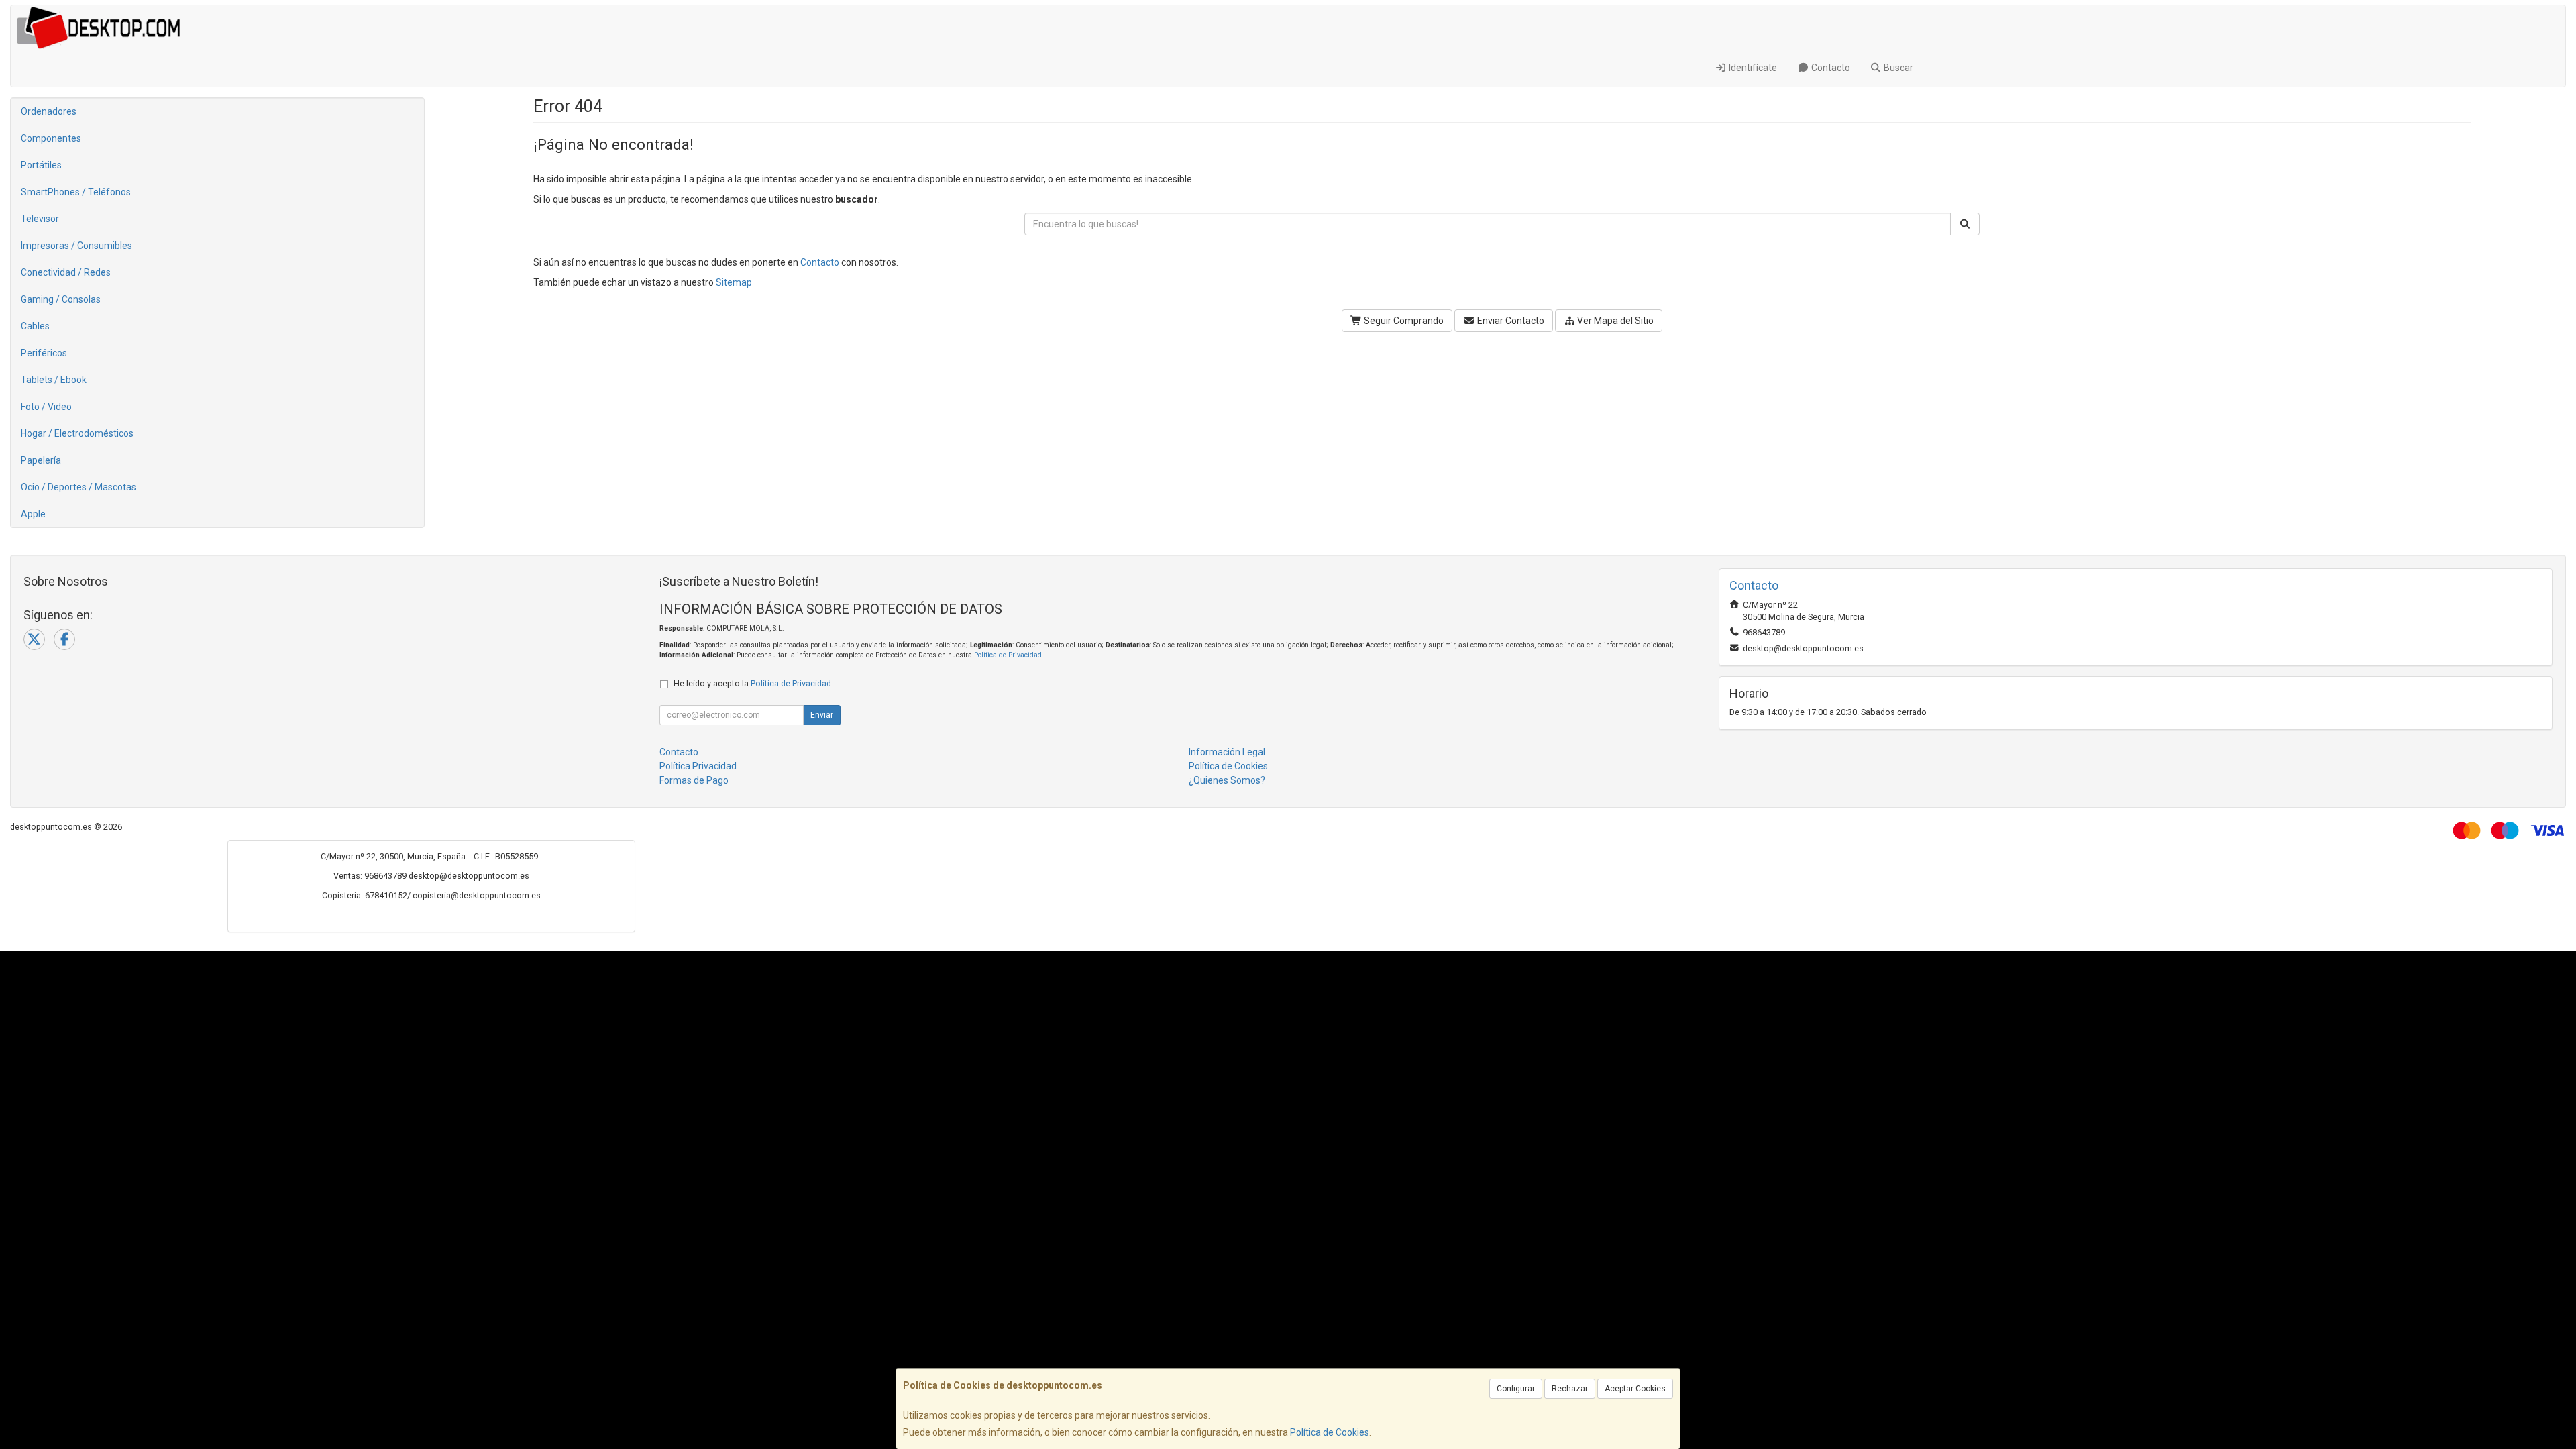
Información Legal (1227, 752)
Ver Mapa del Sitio (1614, 321)
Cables (35, 326)
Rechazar (1570, 1389)
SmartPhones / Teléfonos (76, 192)
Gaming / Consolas (61, 299)
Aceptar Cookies (1635, 1389)
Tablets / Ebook (54, 380)
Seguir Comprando (1403, 321)
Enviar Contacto (1510, 321)
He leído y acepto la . (753, 683)
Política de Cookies (1330, 1432)
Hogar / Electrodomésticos (77, 433)
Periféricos (44, 353)
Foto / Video (46, 407)
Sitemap (734, 282)
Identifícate (1752, 68)
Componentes (51, 138)
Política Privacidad (698, 766)
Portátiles (41, 165)
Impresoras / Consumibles (76, 246)
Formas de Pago (694, 780)
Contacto (1830, 68)
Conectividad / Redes (66, 272)
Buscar (1897, 68)
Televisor (40, 219)
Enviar (822, 715)
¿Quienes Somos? (1227, 780)
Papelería (41, 460)
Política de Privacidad (1008, 655)
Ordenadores (49, 111)
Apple (33, 514)
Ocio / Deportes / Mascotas (78, 487)
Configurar (1516, 1389)
